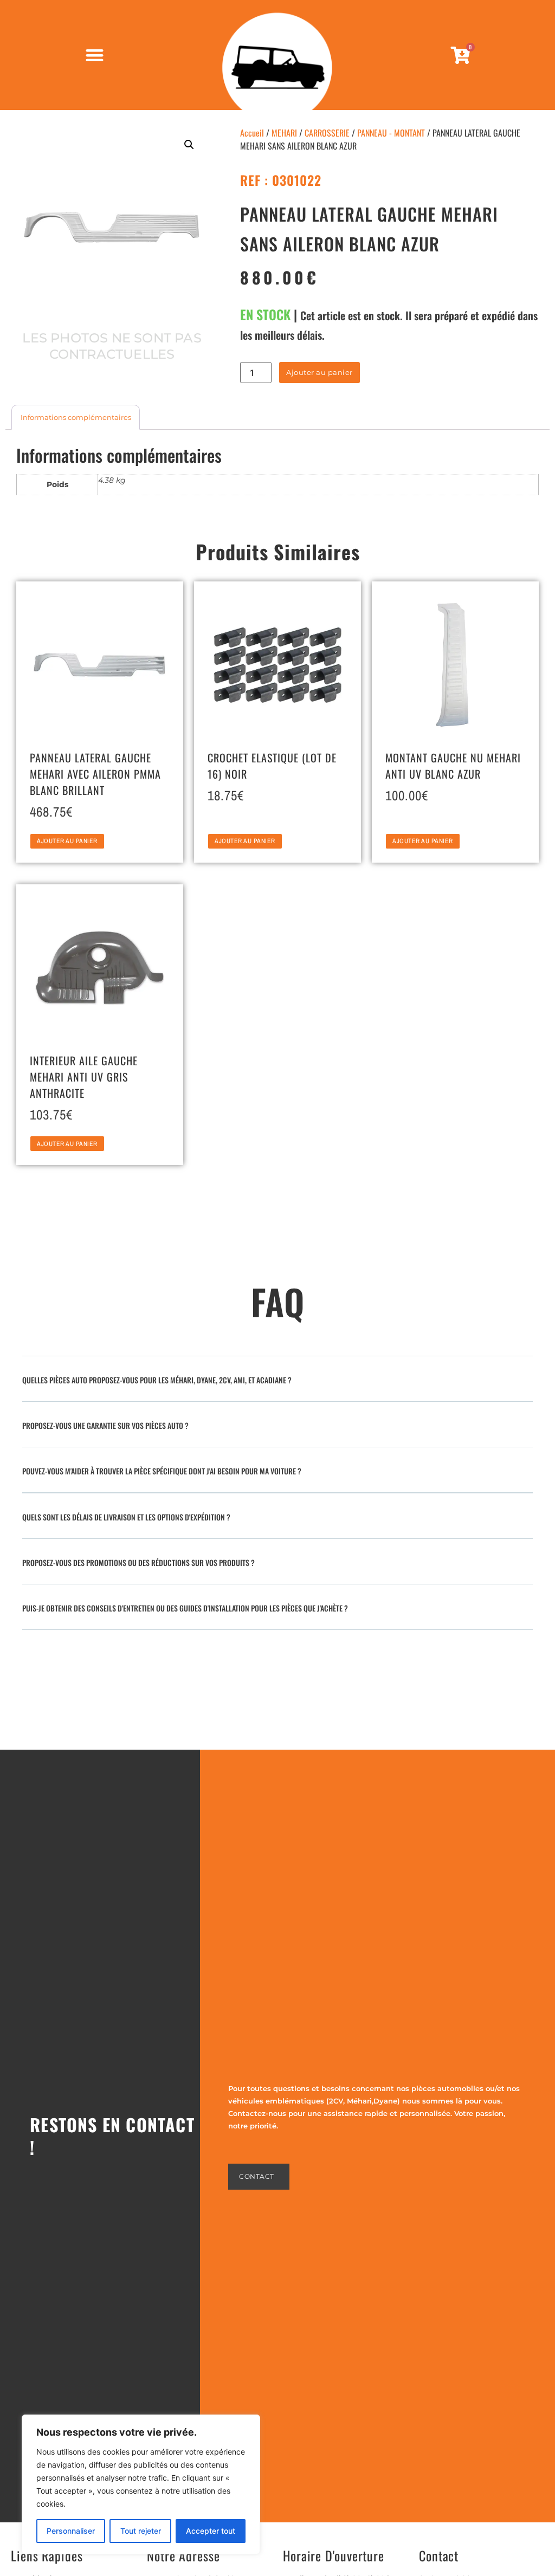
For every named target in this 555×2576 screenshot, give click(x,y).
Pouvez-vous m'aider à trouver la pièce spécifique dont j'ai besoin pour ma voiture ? (162, 1471)
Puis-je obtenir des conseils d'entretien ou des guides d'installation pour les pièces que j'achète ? (185, 1608)
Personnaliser (71, 2531)
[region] (141, 2484)
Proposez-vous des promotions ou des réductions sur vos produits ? (138, 1562)
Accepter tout (211, 2531)
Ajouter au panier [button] (67, 841)
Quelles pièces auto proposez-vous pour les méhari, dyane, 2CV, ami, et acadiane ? (157, 1380)
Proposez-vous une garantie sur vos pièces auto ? (105, 1425)
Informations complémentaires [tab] (76, 417)
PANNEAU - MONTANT (391, 133)
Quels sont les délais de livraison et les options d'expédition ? (126, 1517)
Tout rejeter (141, 2531)
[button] (189, 145)
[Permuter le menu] (95, 55)
